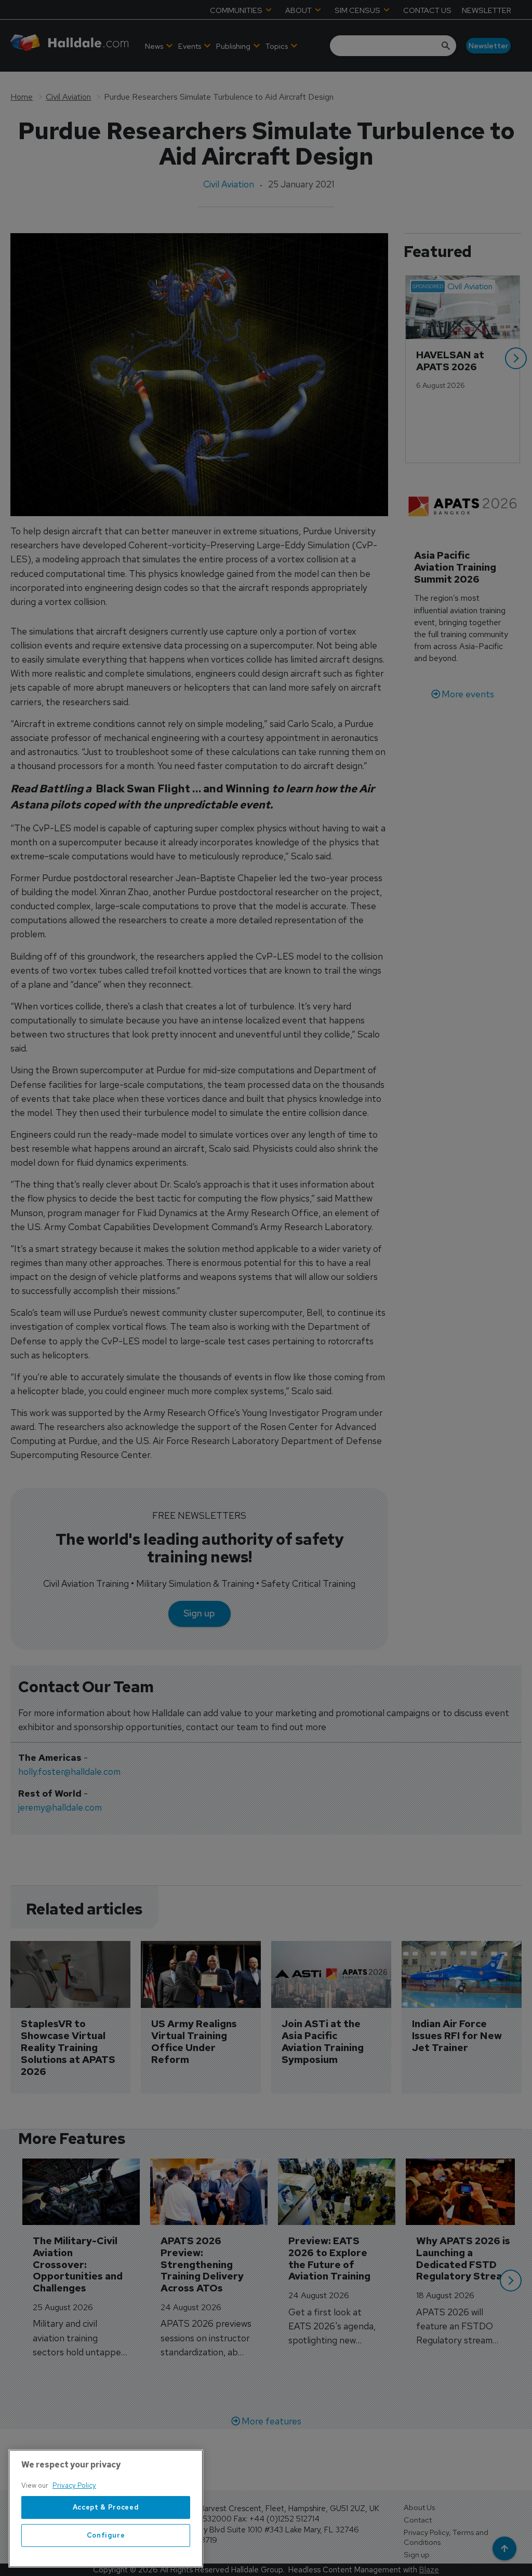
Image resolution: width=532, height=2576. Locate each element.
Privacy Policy (74, 2485)
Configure (106, 2535)
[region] (106, 2508)
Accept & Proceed (106, 2507)
